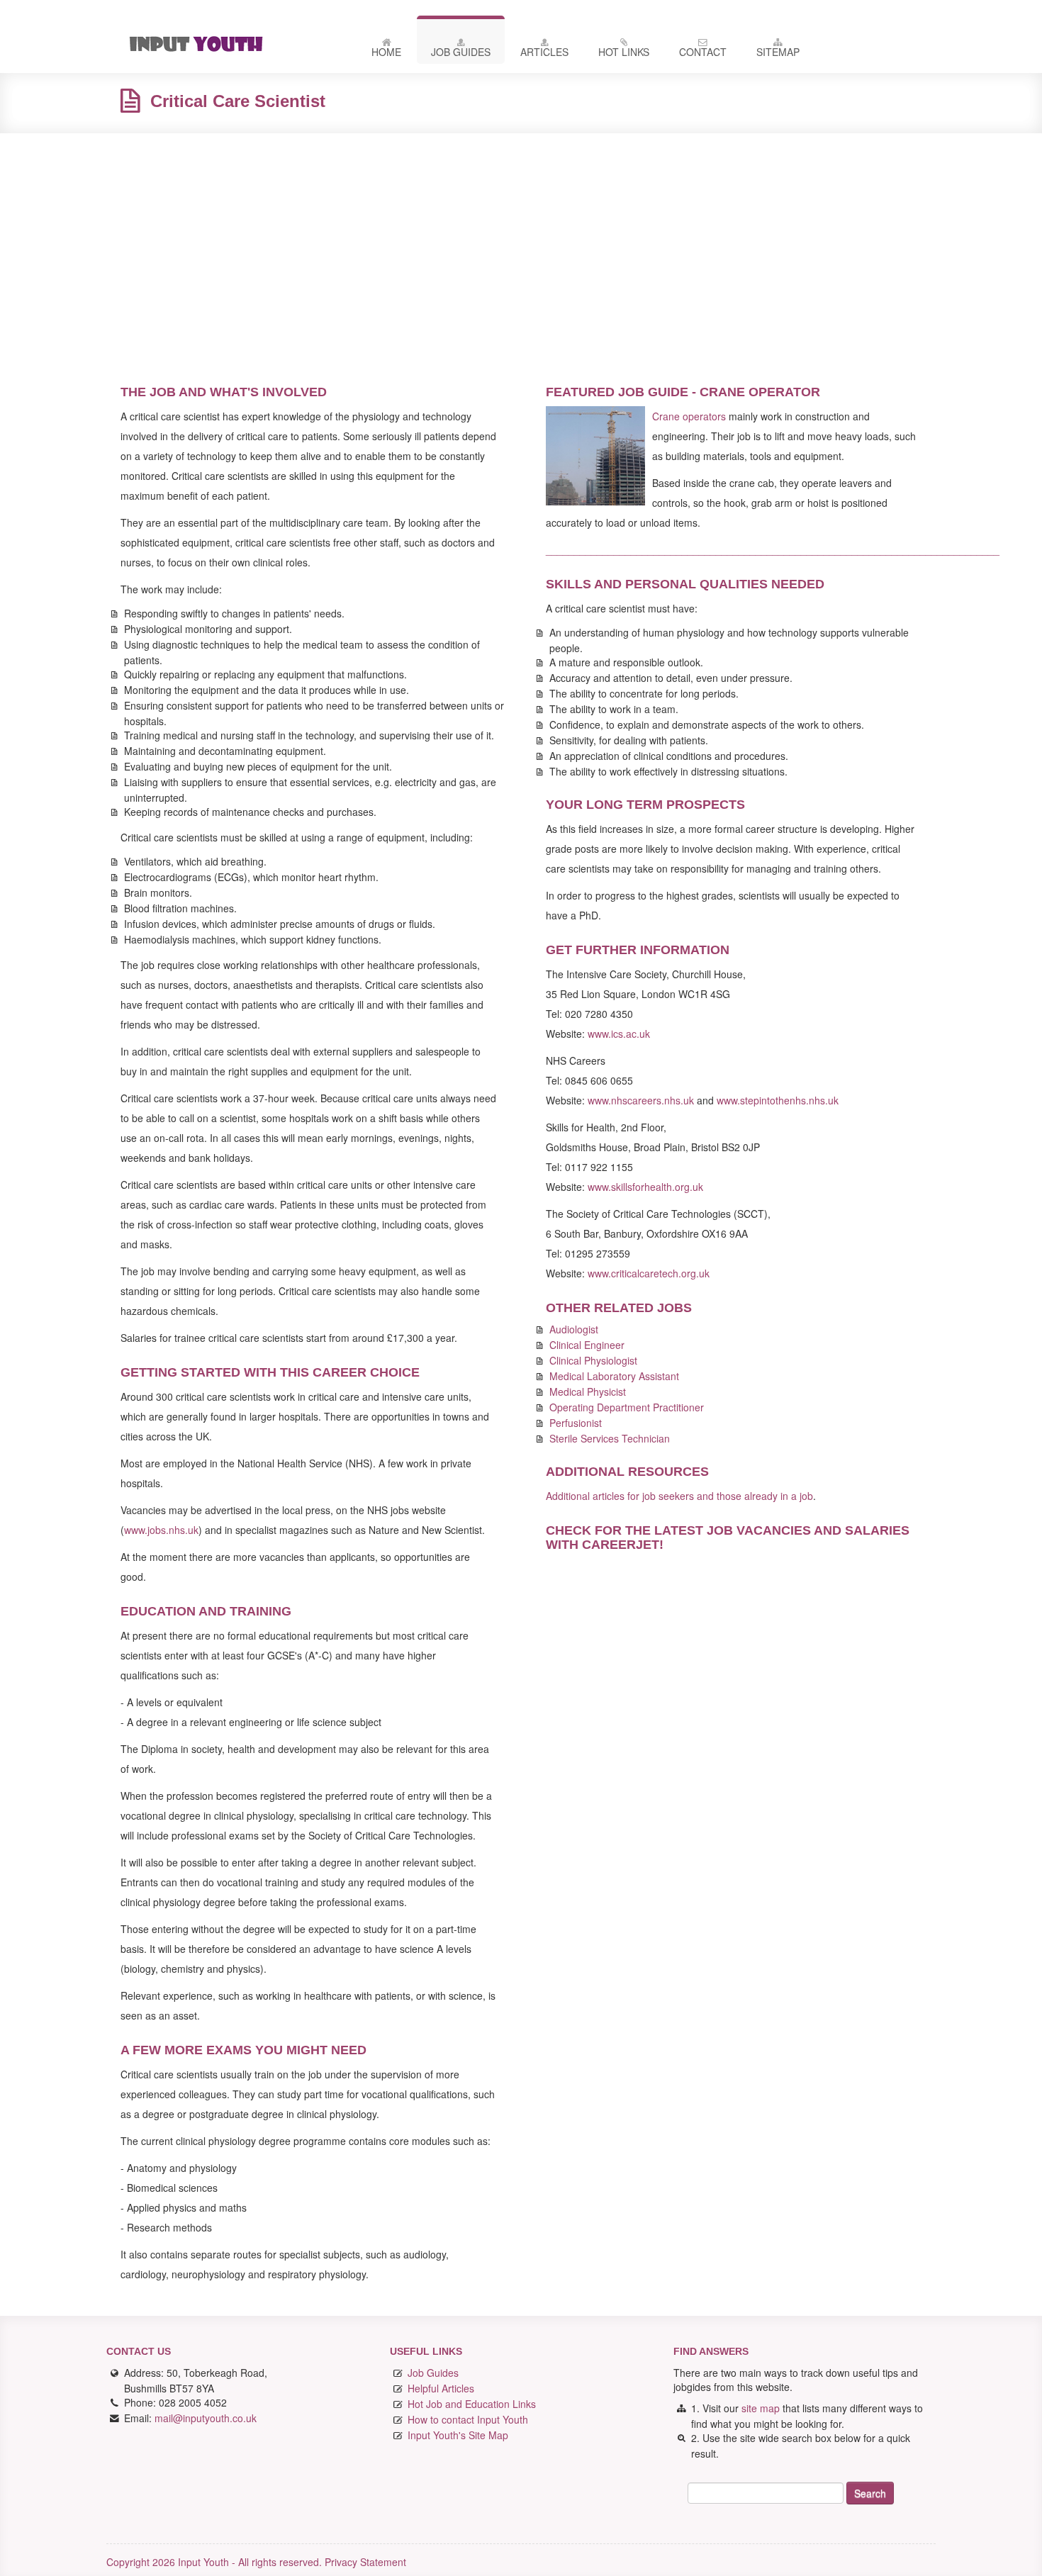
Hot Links (624, 52)
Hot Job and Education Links (472, 2404)
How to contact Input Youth (468, 2419)
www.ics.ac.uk (619, 1034)
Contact (703, 52)
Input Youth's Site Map (458, 2435)
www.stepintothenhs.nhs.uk (778, 1100)
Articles (544, 52)
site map (761, 2408)
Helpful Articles (441, 2388)
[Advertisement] (521, 247)
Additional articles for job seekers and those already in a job (679, 1496)
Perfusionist (576, 1423)
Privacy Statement (365, 2562)
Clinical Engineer (587, 1345)
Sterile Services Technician (610, 1438)
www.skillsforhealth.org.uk (645, 1187)
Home (386, 52)
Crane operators (689, 416)
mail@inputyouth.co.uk (206, 2418)
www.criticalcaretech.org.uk (649, 1273)
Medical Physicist (588, 1391)
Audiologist (574, 1329)
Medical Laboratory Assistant (614, 1376)
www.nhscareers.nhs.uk (641, 1100)
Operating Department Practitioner (627, 1407)
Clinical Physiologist (593, 1360)
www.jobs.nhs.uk (161, 1530)
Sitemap (778, 52)
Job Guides (461, 52)
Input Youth (230, 44)
